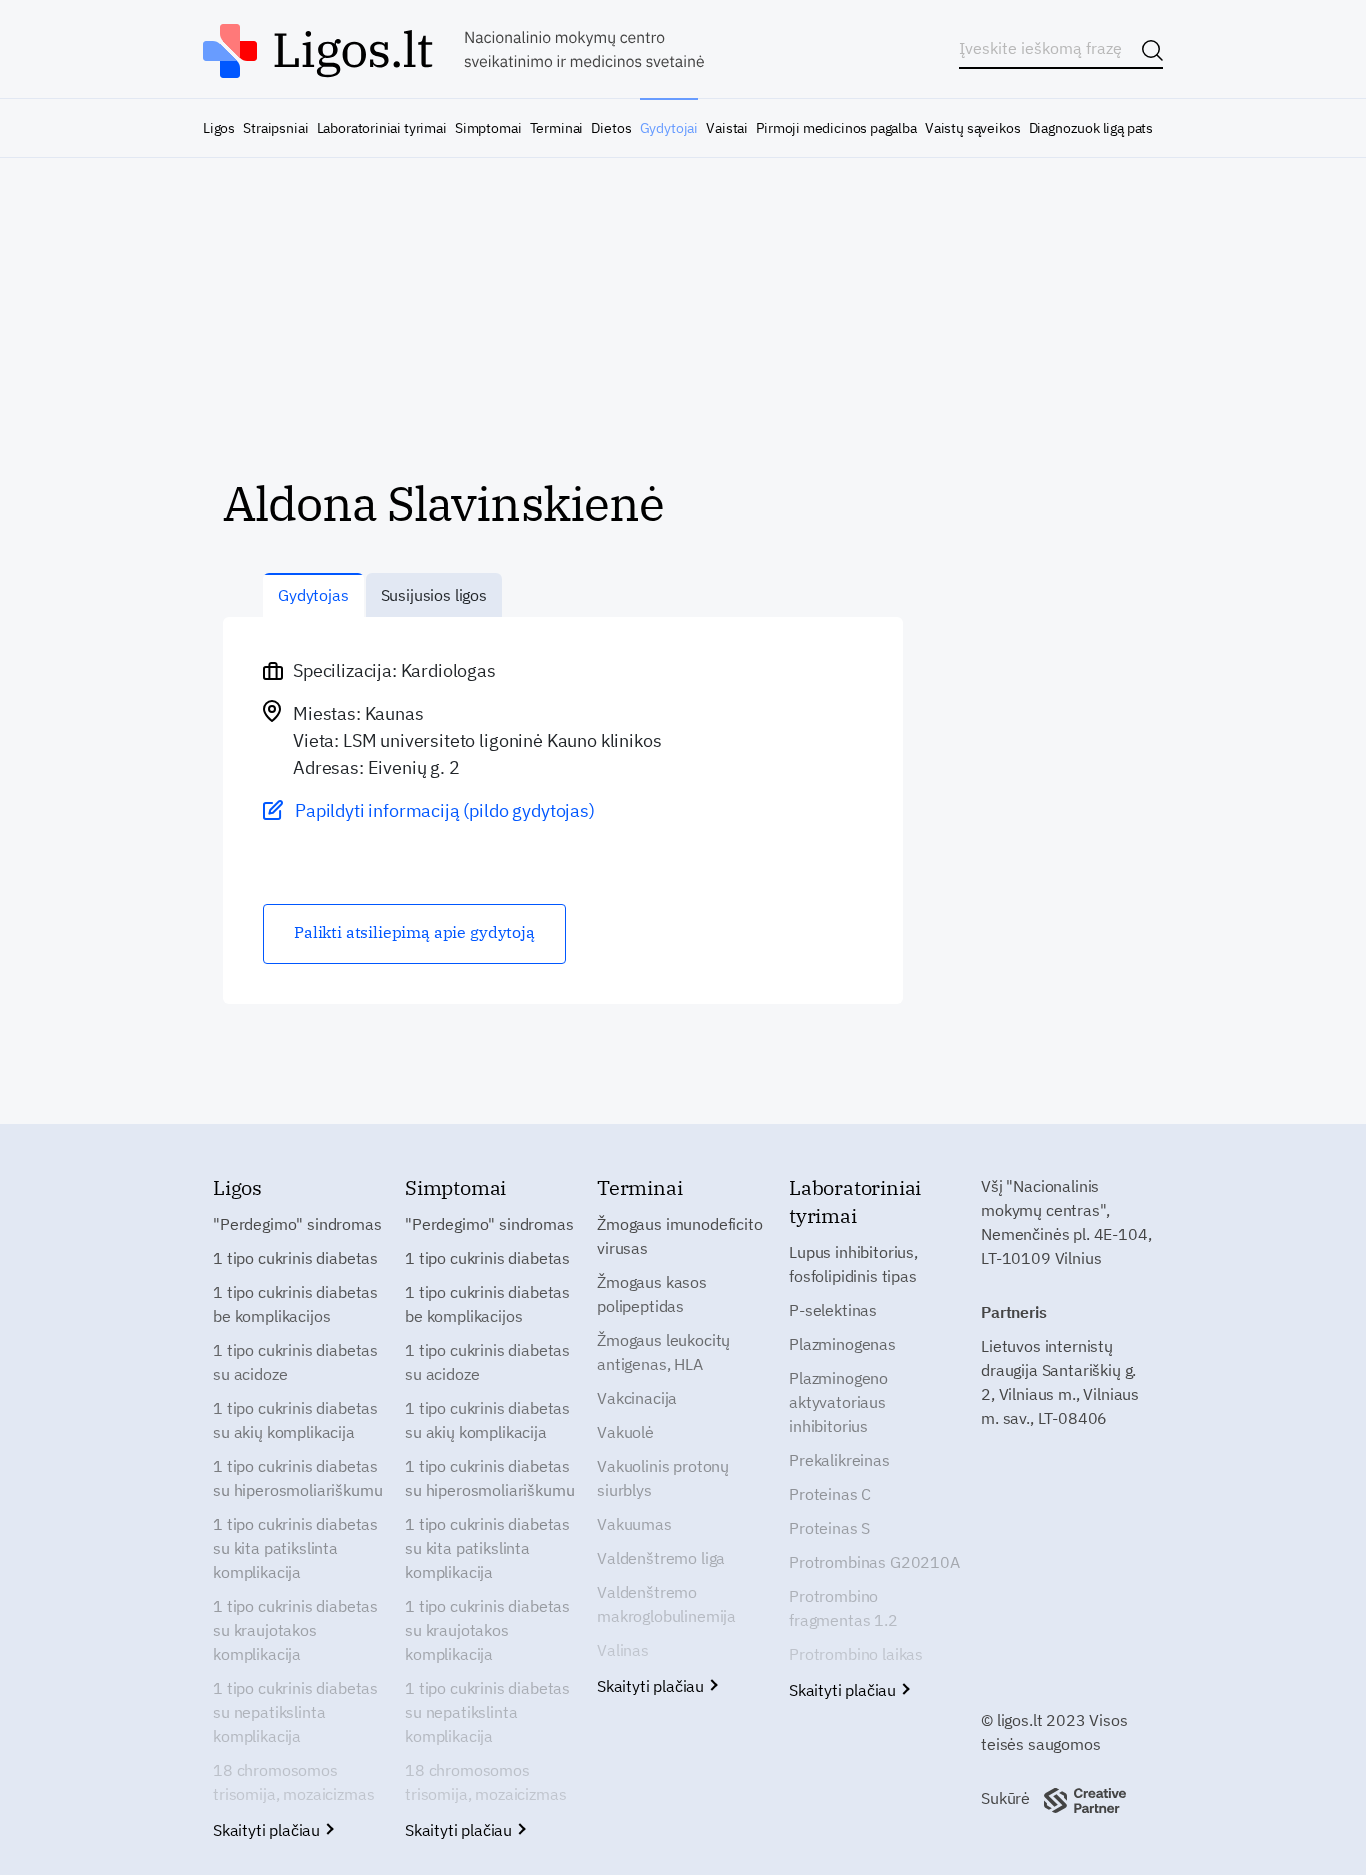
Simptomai (488, 128)
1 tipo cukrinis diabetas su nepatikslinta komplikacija (295, 1712)
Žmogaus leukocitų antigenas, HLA (663, 1352)
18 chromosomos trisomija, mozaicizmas (293, 1782)
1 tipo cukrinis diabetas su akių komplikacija (295, 1420)
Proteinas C (830, 1494)
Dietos (611, 128)
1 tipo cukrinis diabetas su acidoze (295, 1362)
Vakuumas (634, 1524)
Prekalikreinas (839, 1460)
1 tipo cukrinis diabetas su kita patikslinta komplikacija (295, 1548)
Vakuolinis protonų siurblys (663, 1478)
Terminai (557, 128)
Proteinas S (829, 1528)
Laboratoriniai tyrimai (382, 128)
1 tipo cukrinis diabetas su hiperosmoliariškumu (297, 1478)
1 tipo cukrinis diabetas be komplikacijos (295, 1304)
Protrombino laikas (856, 1654)
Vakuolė (625, 1432)
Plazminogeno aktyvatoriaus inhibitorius (838, 1402)
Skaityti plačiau (268, 1830)
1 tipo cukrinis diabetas (295, 1258)
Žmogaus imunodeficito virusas (680, 1236)
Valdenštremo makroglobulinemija (666, 1604)
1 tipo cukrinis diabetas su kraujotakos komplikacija (295, 1630)
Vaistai (727, 128)
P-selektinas (833, 1310)
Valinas (623, 1650)
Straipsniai (275, 128)
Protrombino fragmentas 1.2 (843, 1608)
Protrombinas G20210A (874, 1562)
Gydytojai (669, 128)
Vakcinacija (637, 1398)
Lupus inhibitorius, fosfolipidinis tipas (853, 1264)
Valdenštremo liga (661, 1558)
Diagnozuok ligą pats (1091, 128)
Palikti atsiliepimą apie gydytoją (414, 932)
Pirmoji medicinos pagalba (836, 128)
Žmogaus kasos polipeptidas (652, 1294)
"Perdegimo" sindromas (297, 1224)
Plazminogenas (842, 1344)
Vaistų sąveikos (972, 128)
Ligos (219, 128)
